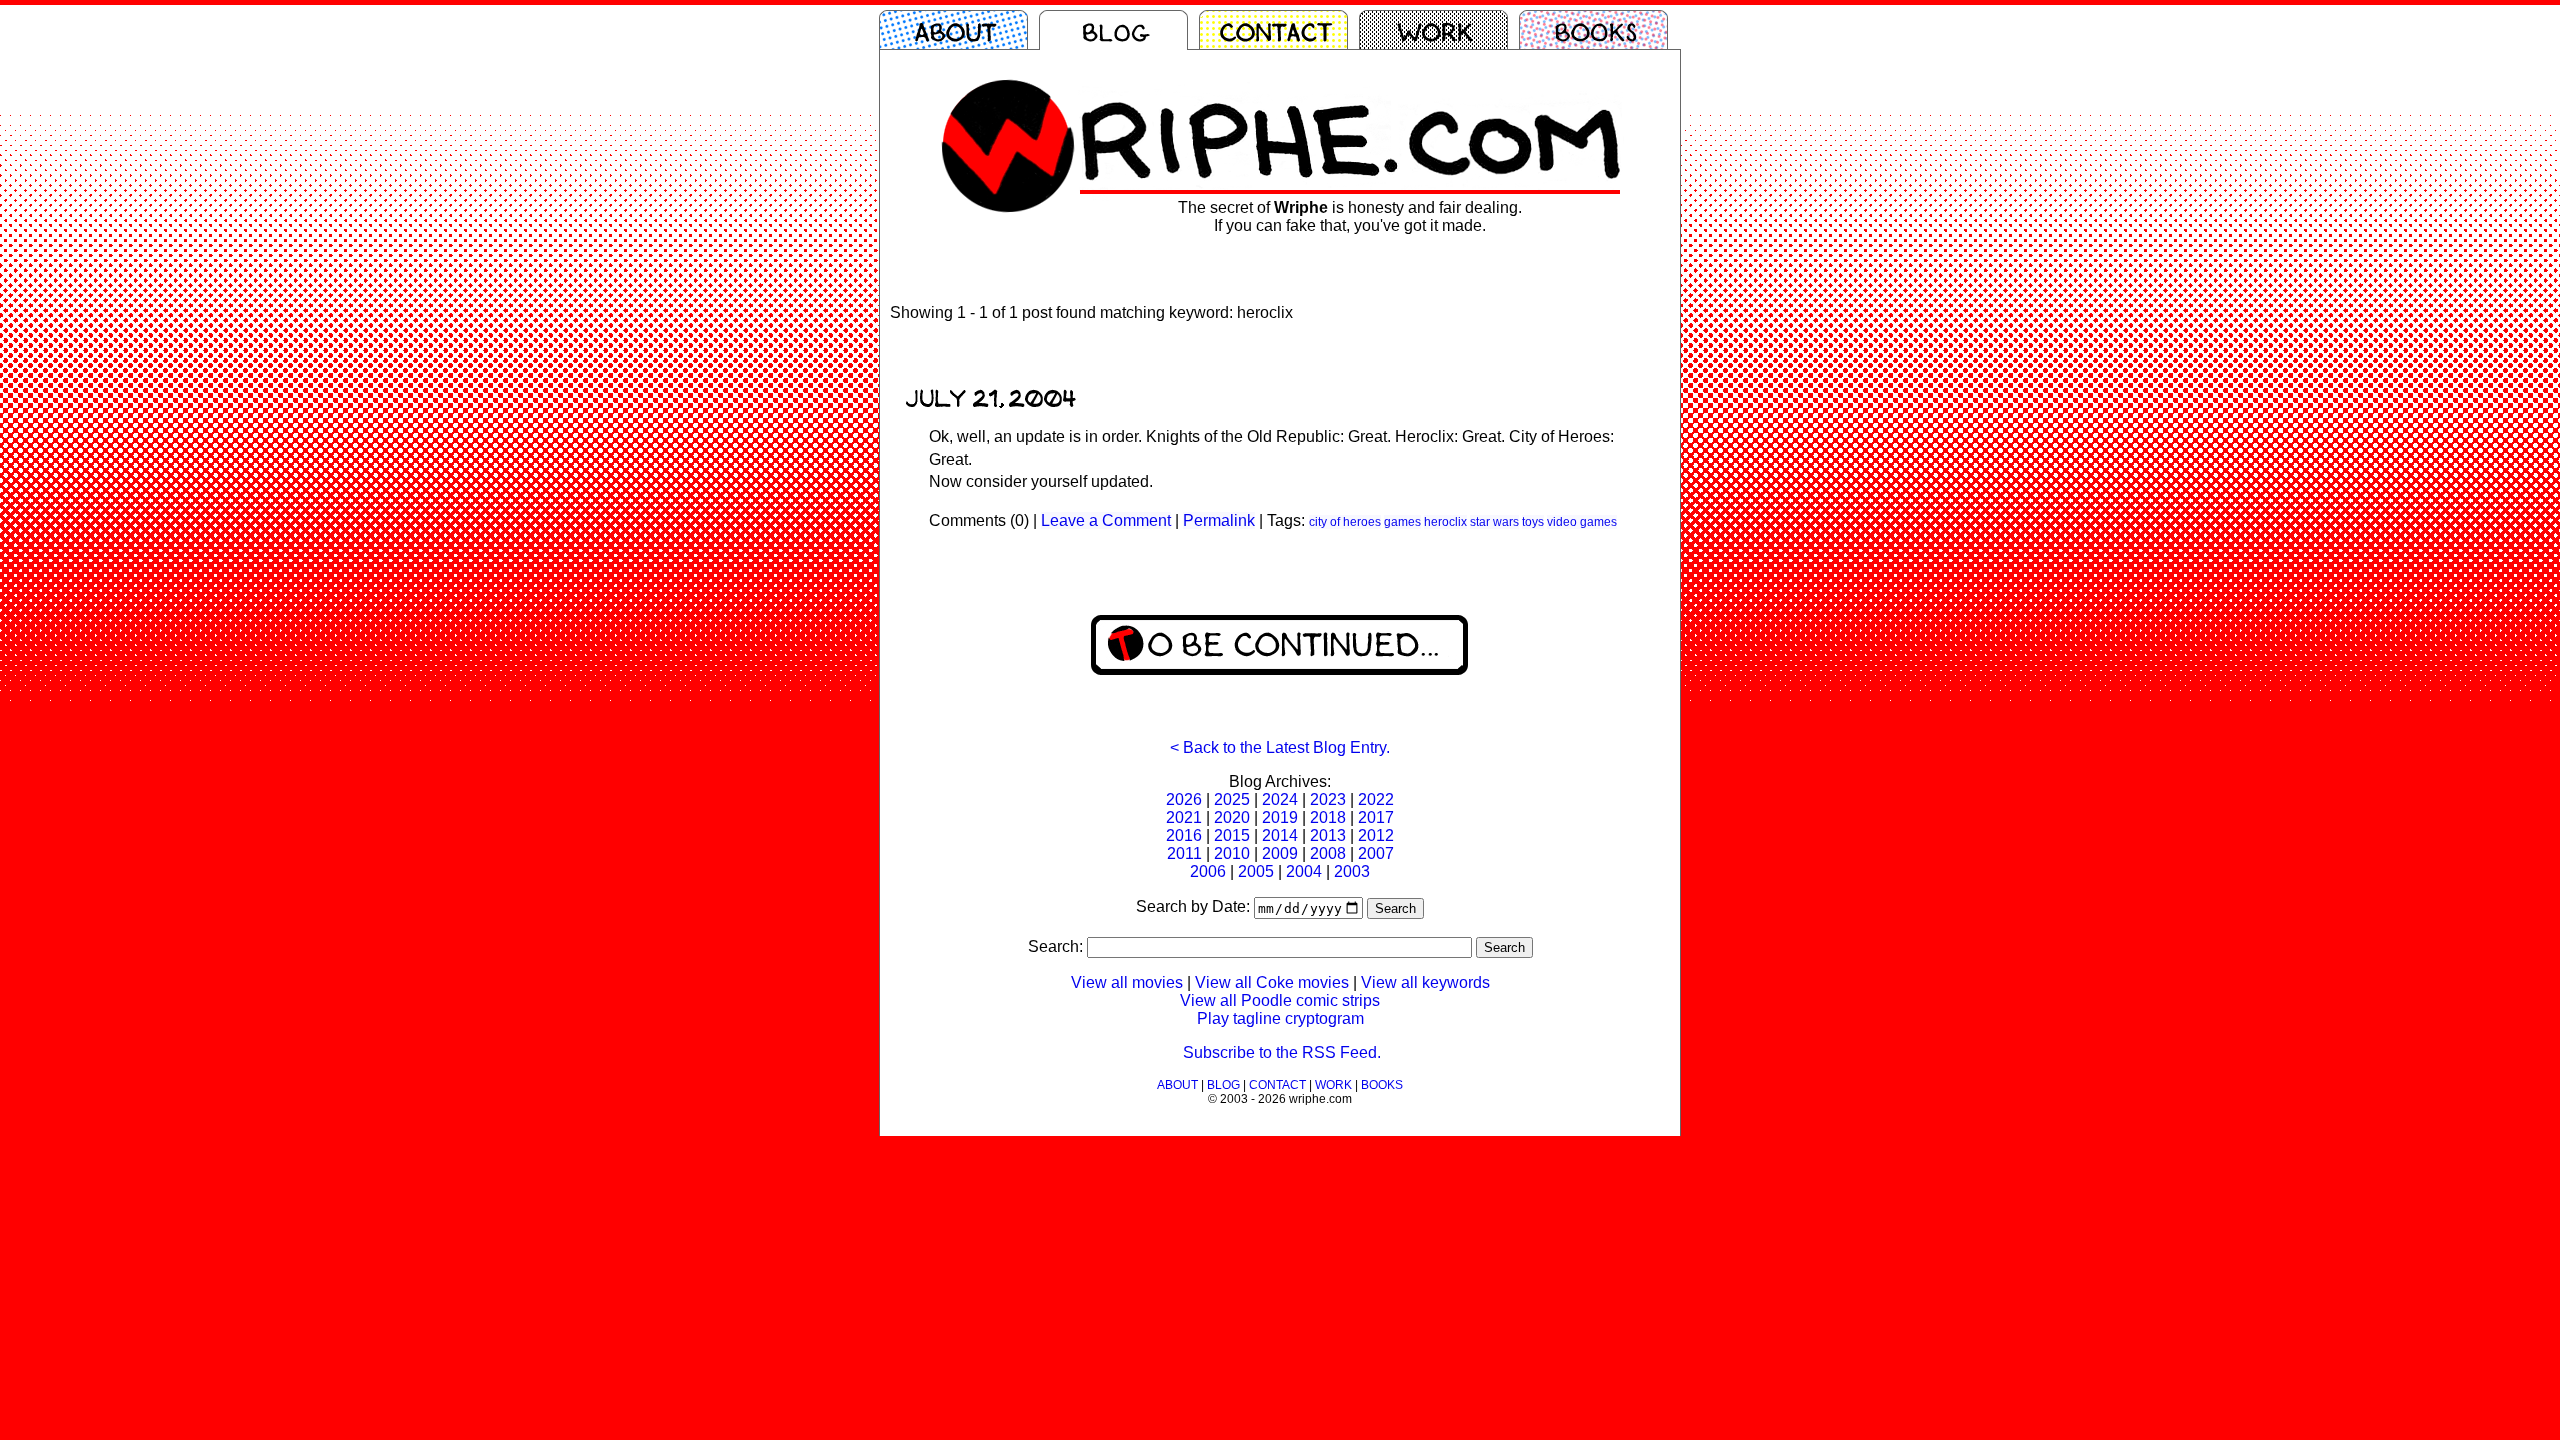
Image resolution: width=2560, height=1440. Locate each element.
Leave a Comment (1106, 520)
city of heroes (1345, 522)
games (1402, 522)
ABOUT (1177, 1085)
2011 (1184, 853)
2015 (1232, 835)
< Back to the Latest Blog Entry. (1280, 747)
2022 (1376, 799)
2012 (1376, 835)
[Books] (1599, 30)
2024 (1280, 799)
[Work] (1439, 30)
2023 (1328, 799)
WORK (1333, 1085)
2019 (1280, 817)
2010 (1232, 853)
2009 (1280, 853)
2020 (1232, 817)
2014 (1280, 835)
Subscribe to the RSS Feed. (1282, 1052)
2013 (1328, 835)
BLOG (1223, 1085)
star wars (1494, 522)
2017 (1376, 817)
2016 (1184, 835)
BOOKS (1382, 1085)
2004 (1304, 871)
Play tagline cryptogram (1280, 1018)
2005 (1256, 871)
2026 (1184, 799)
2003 (1352, 871)
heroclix (1445, 522)
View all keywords (1425, 982)
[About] (959, 30)
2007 (1376, 853)
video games (1582, 522)
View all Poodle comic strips (1280, 1000)
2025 (1232, 799)
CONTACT (1277, 1085)
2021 (1184, 817)
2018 (1328, 817)
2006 (1208, 871)
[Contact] (1279, 30)
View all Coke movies (1272, 982)
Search (1395, 908)
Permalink (1219, 520)
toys (1533, 522)
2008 (1328, 853)
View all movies (1127, 982)
